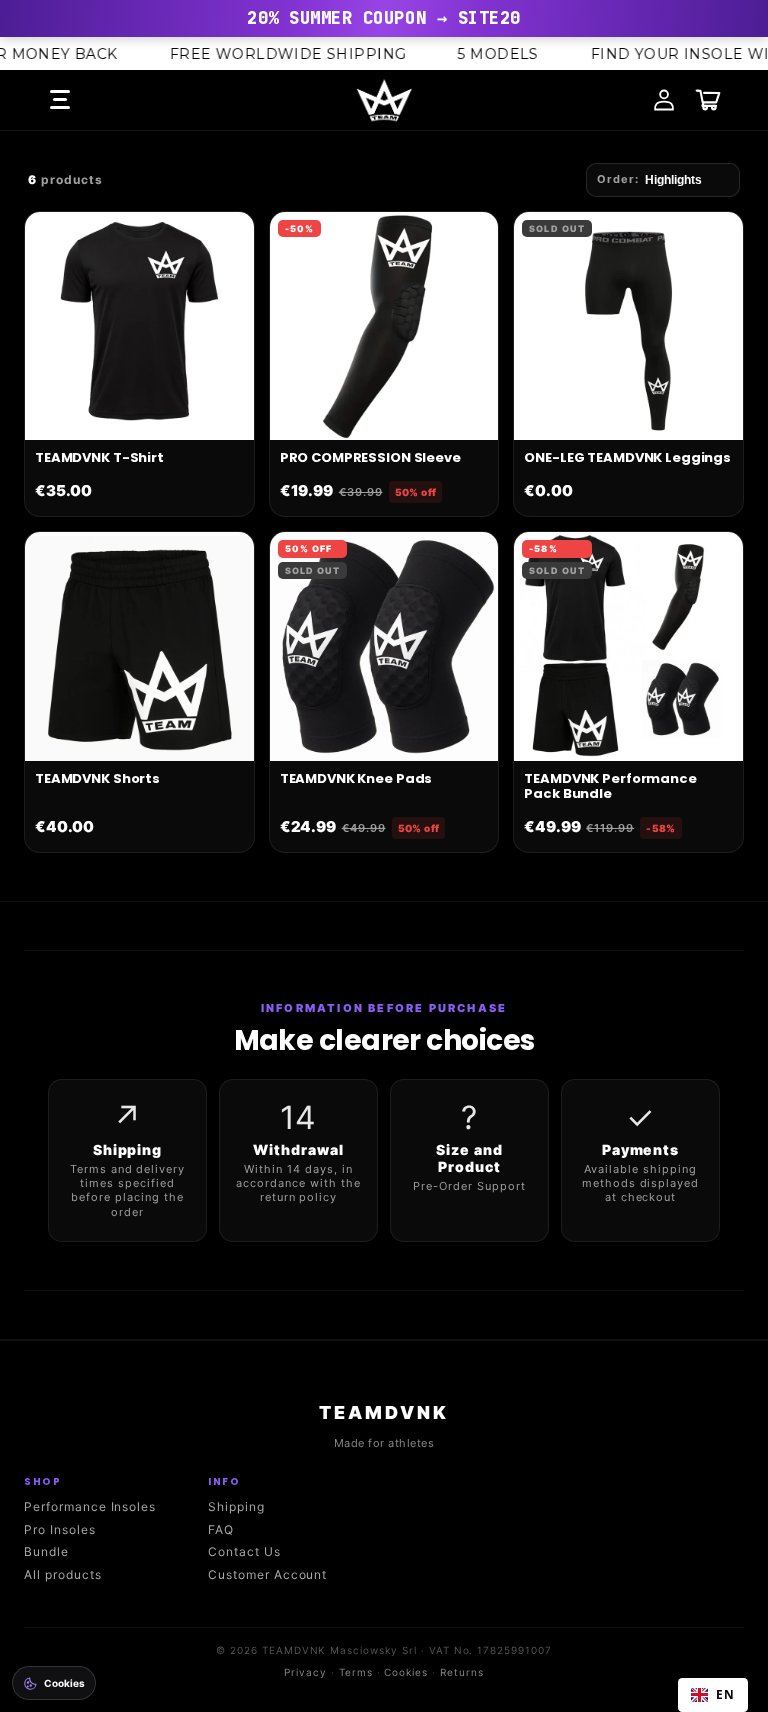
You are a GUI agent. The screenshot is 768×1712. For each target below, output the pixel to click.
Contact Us (244, 1551)
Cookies (406, 1672)
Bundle (46, 1551)
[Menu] (60, 100)
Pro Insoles (60, 1529)
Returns (462, 1672)
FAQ (221, 1529)
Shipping (236, 1506)
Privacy (305, 1672)
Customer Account (267, 1574)
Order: (618, 179)
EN (725, 1694)
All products (63, 1574)
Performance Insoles (90, 1506)
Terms (356, 1672)
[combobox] (713, 1695)
